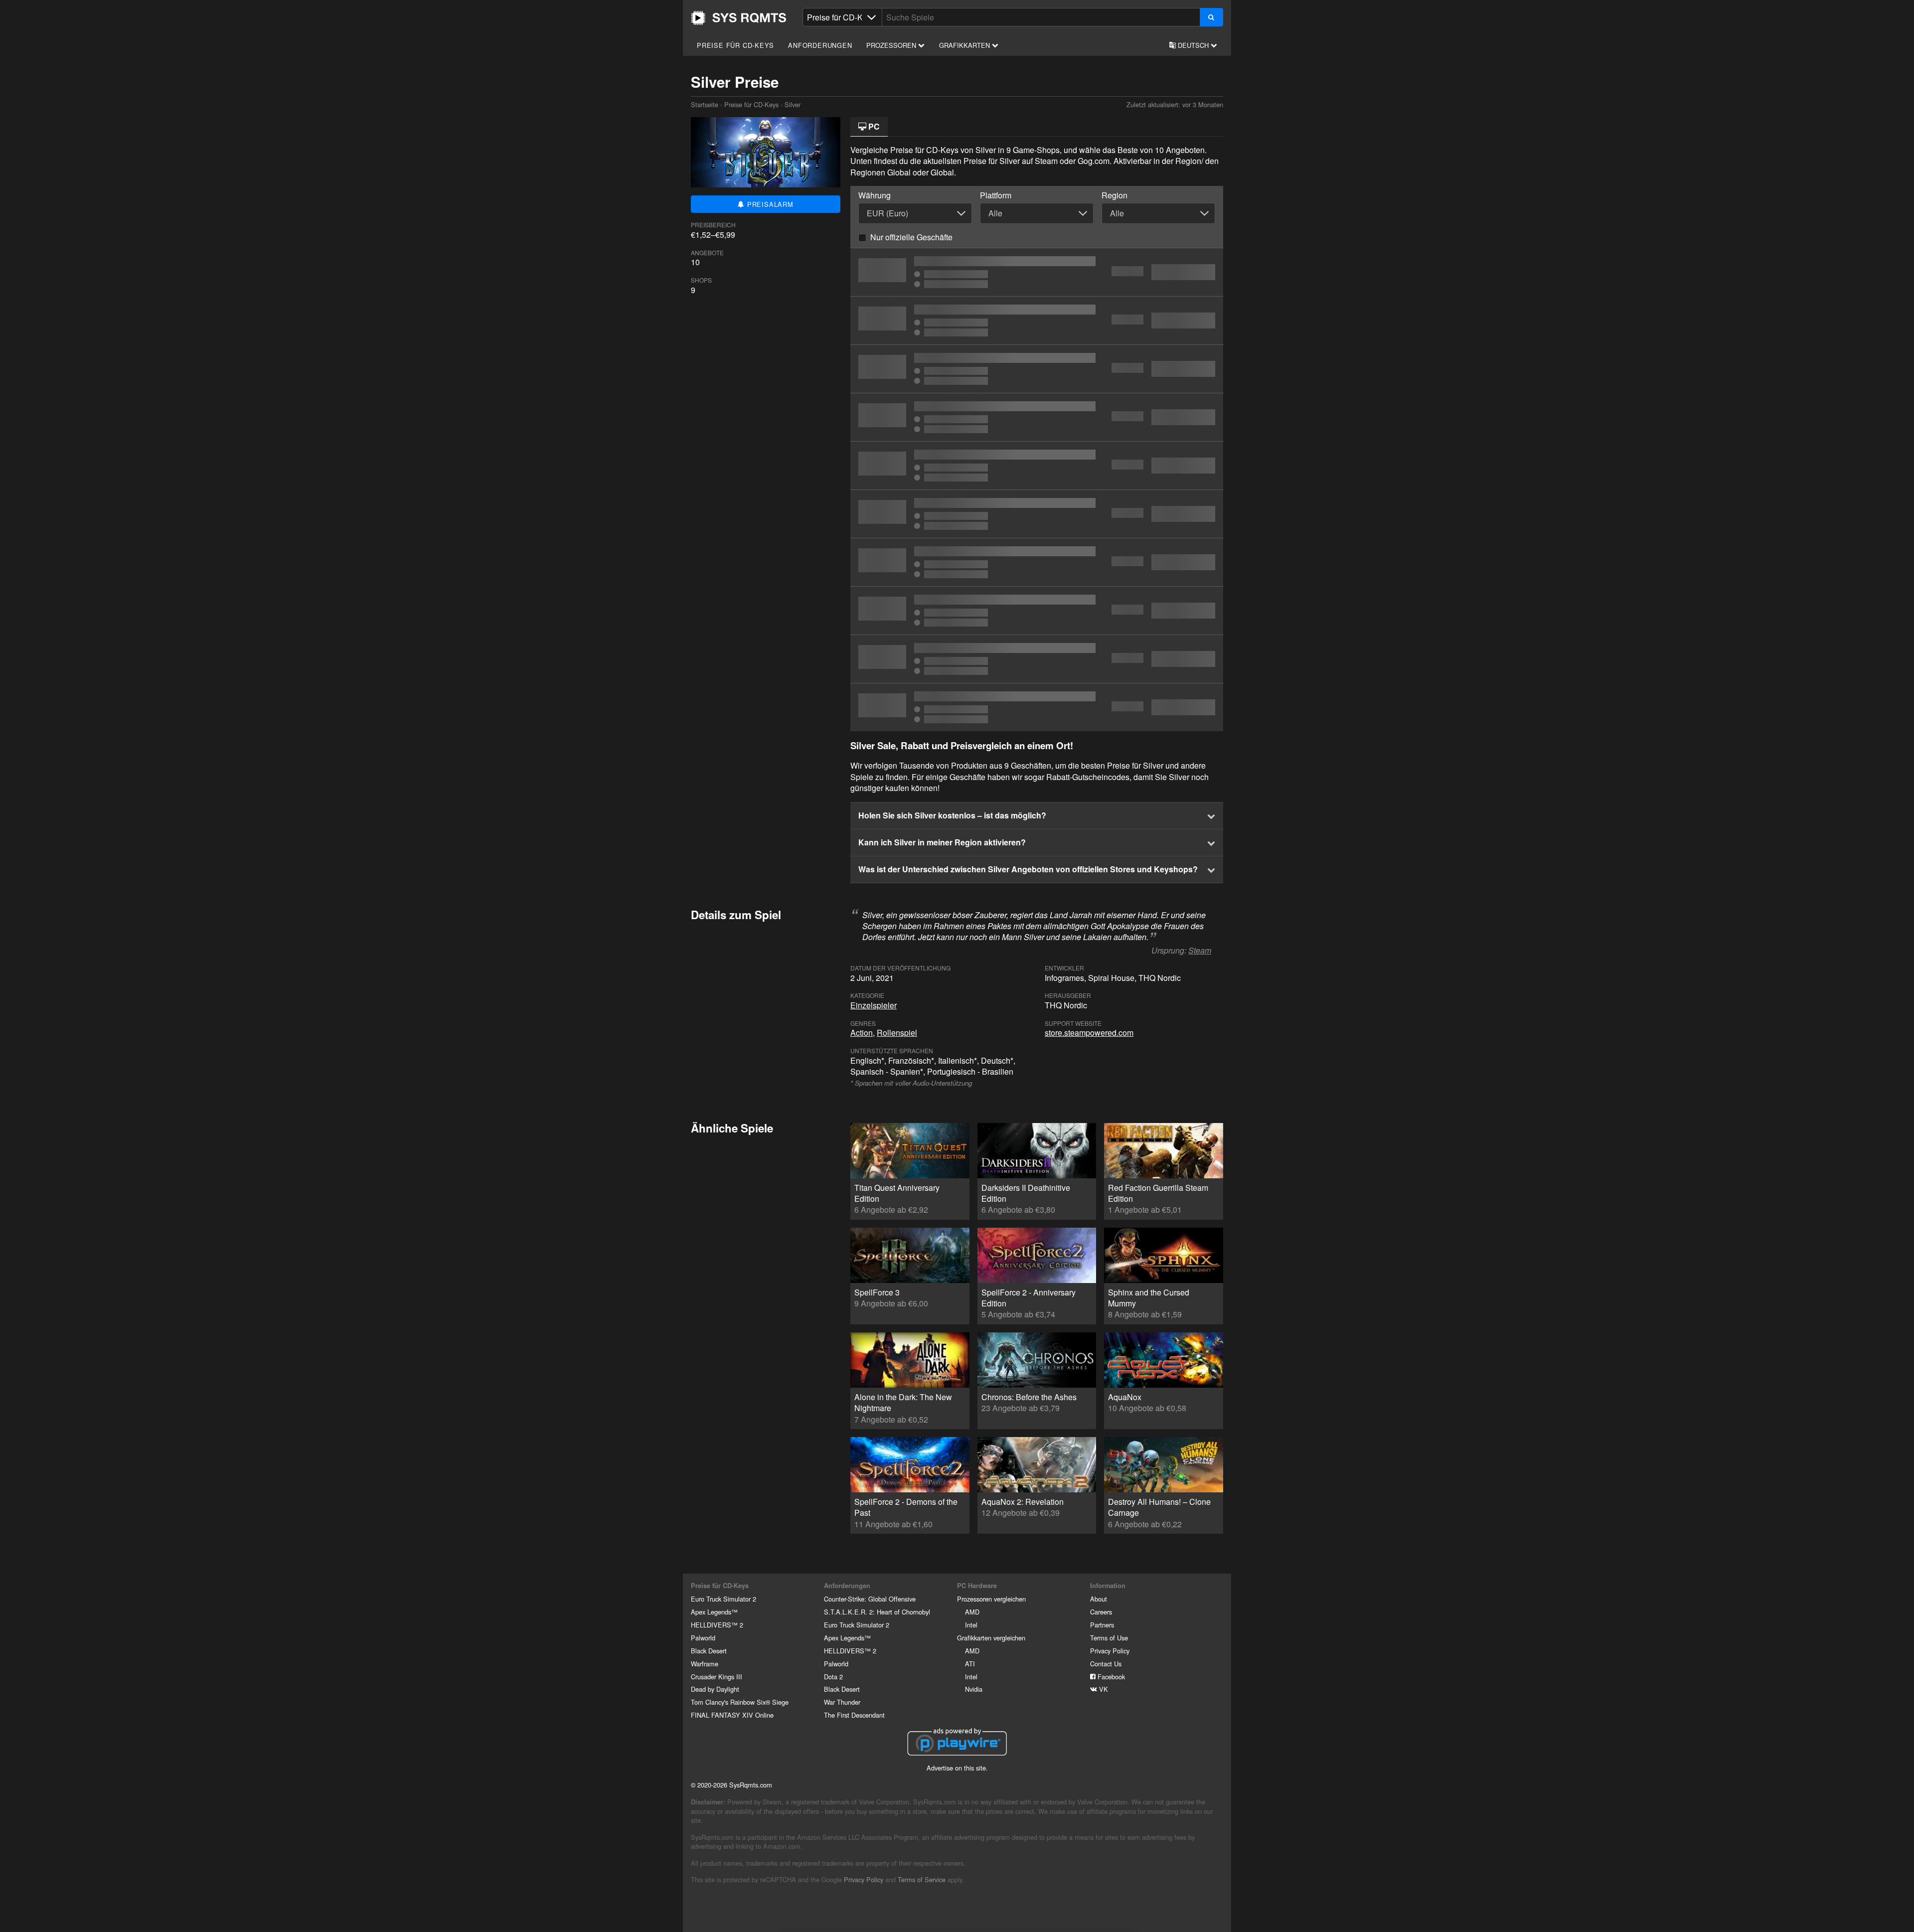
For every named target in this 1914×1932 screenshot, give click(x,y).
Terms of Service (922, 1879)
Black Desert (709, 1651)
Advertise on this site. (957, 1768)
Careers (1101, 1612)
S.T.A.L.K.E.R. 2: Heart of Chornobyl (877, 1612)
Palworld (703, 1638)
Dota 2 (833, 1677)
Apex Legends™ (714, 1612)
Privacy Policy (1110, 1651)
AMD (972, 1612)
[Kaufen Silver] (1037, 369)
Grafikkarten (965, 45)
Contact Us (1106, 1664)
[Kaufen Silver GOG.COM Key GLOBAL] (1037, 514)
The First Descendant (854, 1715)
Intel (971, 1625)
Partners (1102, 1625)
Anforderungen (820, 45)
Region (1115, 195)
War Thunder (842, 1702)
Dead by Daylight (715, 1689)
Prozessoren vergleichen (991, 1599)
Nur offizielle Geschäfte (911, 237)
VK (1103, 1689)
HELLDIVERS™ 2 (717, 1625)
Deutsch (1193, 45)
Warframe (705, 1664)
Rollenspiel (897, 1033)
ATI (970, 1664)
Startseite (739, 18)
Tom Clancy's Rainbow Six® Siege (740, 1702)
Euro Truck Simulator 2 (723, 1599)
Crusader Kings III (717, 1677)
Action (862, 1033)
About (1099, 1599)
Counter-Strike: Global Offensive (870, 1599)
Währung (875, 195)
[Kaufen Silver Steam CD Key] (1037, 272)
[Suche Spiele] (1211, 17)
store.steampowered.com (1089, 1033)
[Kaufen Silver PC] (1037, 321)
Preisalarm (769, 204)
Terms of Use (1109, 1638)
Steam (1200, 950)
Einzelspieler (874, 1005)
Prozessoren (892, 45)
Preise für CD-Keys (735, 45)
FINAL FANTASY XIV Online (732, 1715)
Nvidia (974, 1689)
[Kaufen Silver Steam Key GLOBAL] (1037, 466)
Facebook (1110, 1677)
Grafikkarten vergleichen (991, 1638)
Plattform (996, 195)
